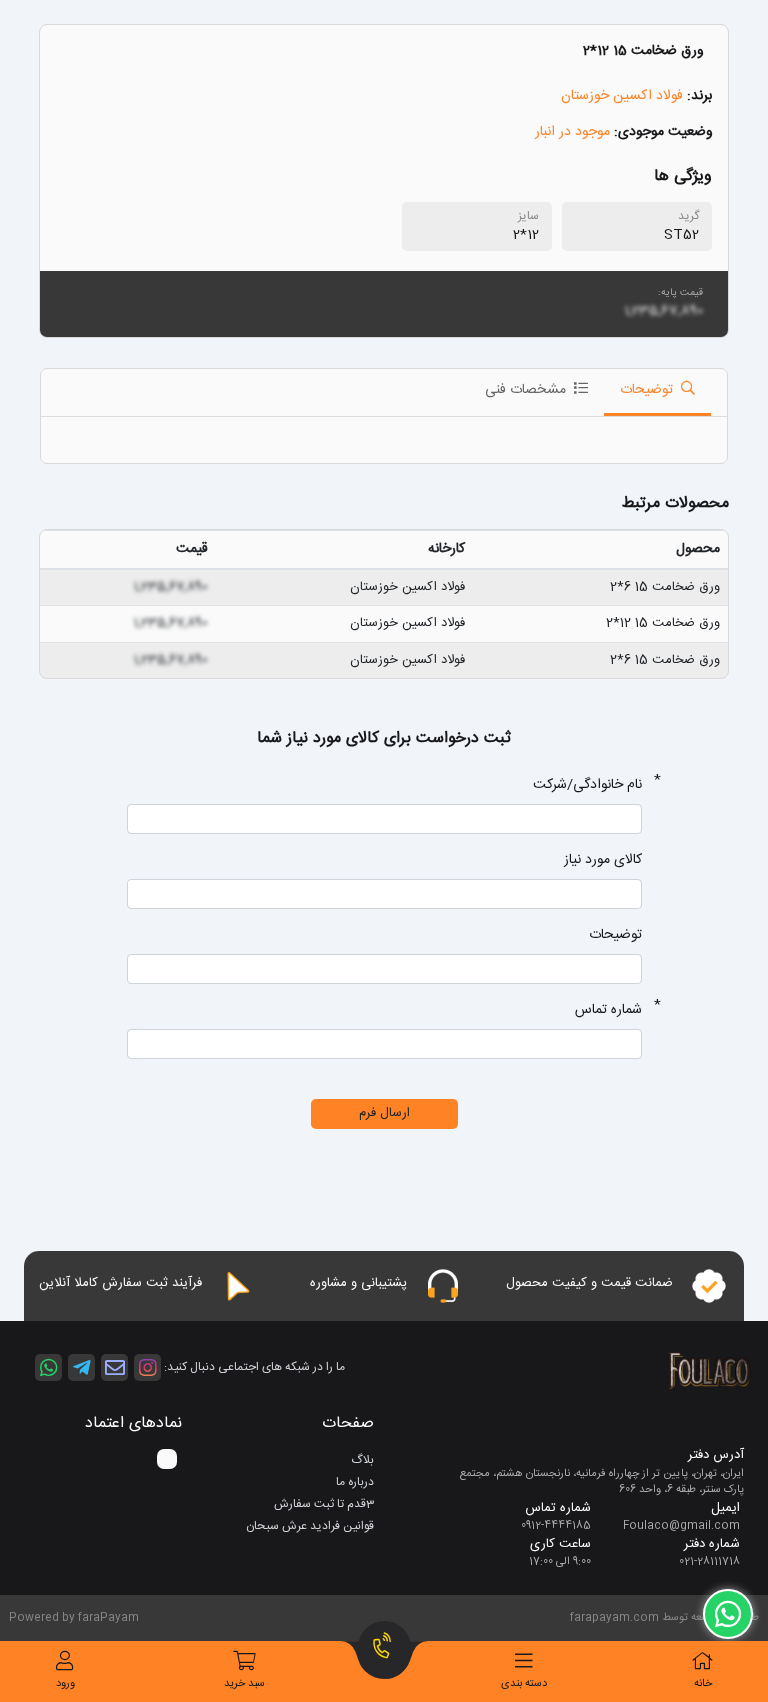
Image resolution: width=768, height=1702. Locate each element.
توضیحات (615, 935)
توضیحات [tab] (648, 390)
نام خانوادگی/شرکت (587, 785)
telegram (81, 1367)
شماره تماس (608, 1010)
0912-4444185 (556, 1526)
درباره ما (355, 1482)
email (114, 1367)
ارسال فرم (384, 1113)
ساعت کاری (560, 1545)
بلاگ (362, 1460)
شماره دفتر (712, 1545)
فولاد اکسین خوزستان (622, 96)
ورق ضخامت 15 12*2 (663, 623)
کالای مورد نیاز (603, 860)
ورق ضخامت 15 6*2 (665, 587)
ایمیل (725, 1509)
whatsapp (48, 1367)
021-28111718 (709, 1562)
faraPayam (108, 1618)
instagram (147, 1367)
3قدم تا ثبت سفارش (324, 1504)
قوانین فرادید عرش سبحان (310, 1526)
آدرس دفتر (716, 1456)
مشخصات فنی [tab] (527, 390)
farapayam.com (614, 1618)
